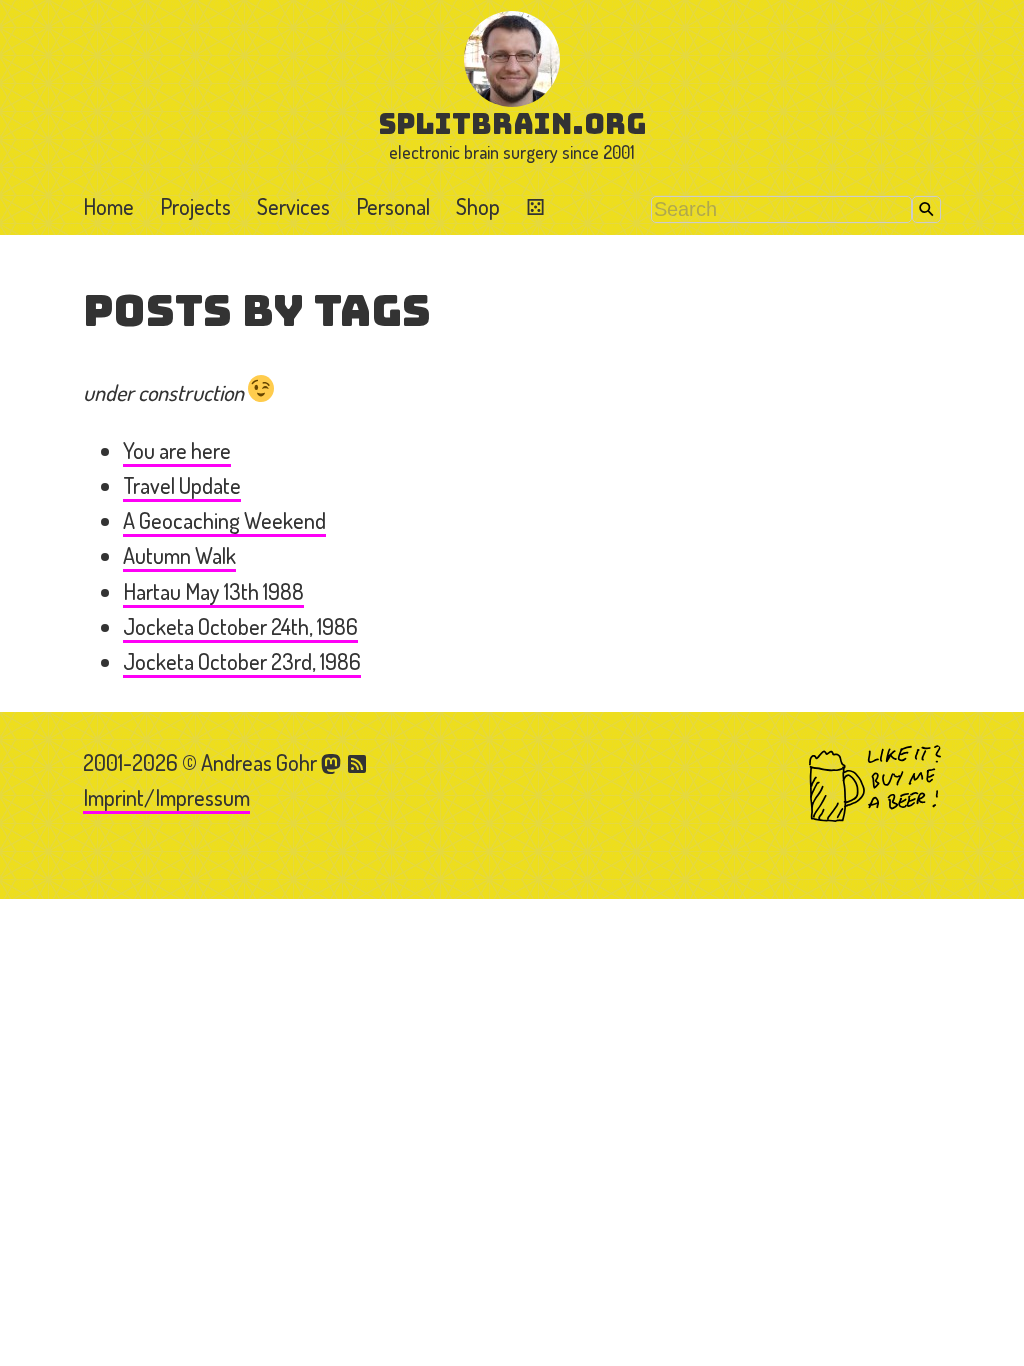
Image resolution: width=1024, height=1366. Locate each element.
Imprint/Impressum (166, 797)
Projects (195, 206)
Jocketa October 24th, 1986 (240, 626)
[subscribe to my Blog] (358, 762)
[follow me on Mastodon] (334, 762)
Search (926, 209)
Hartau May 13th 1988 (213, 591)
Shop (478, 206)
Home (108, 206)
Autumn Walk (179, 555)
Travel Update (182, 485)
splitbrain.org (512, 123)
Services (293, 206)
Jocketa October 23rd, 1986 (242, 661)
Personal (393, 206)
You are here (177, 450)
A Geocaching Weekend (224, 520)
